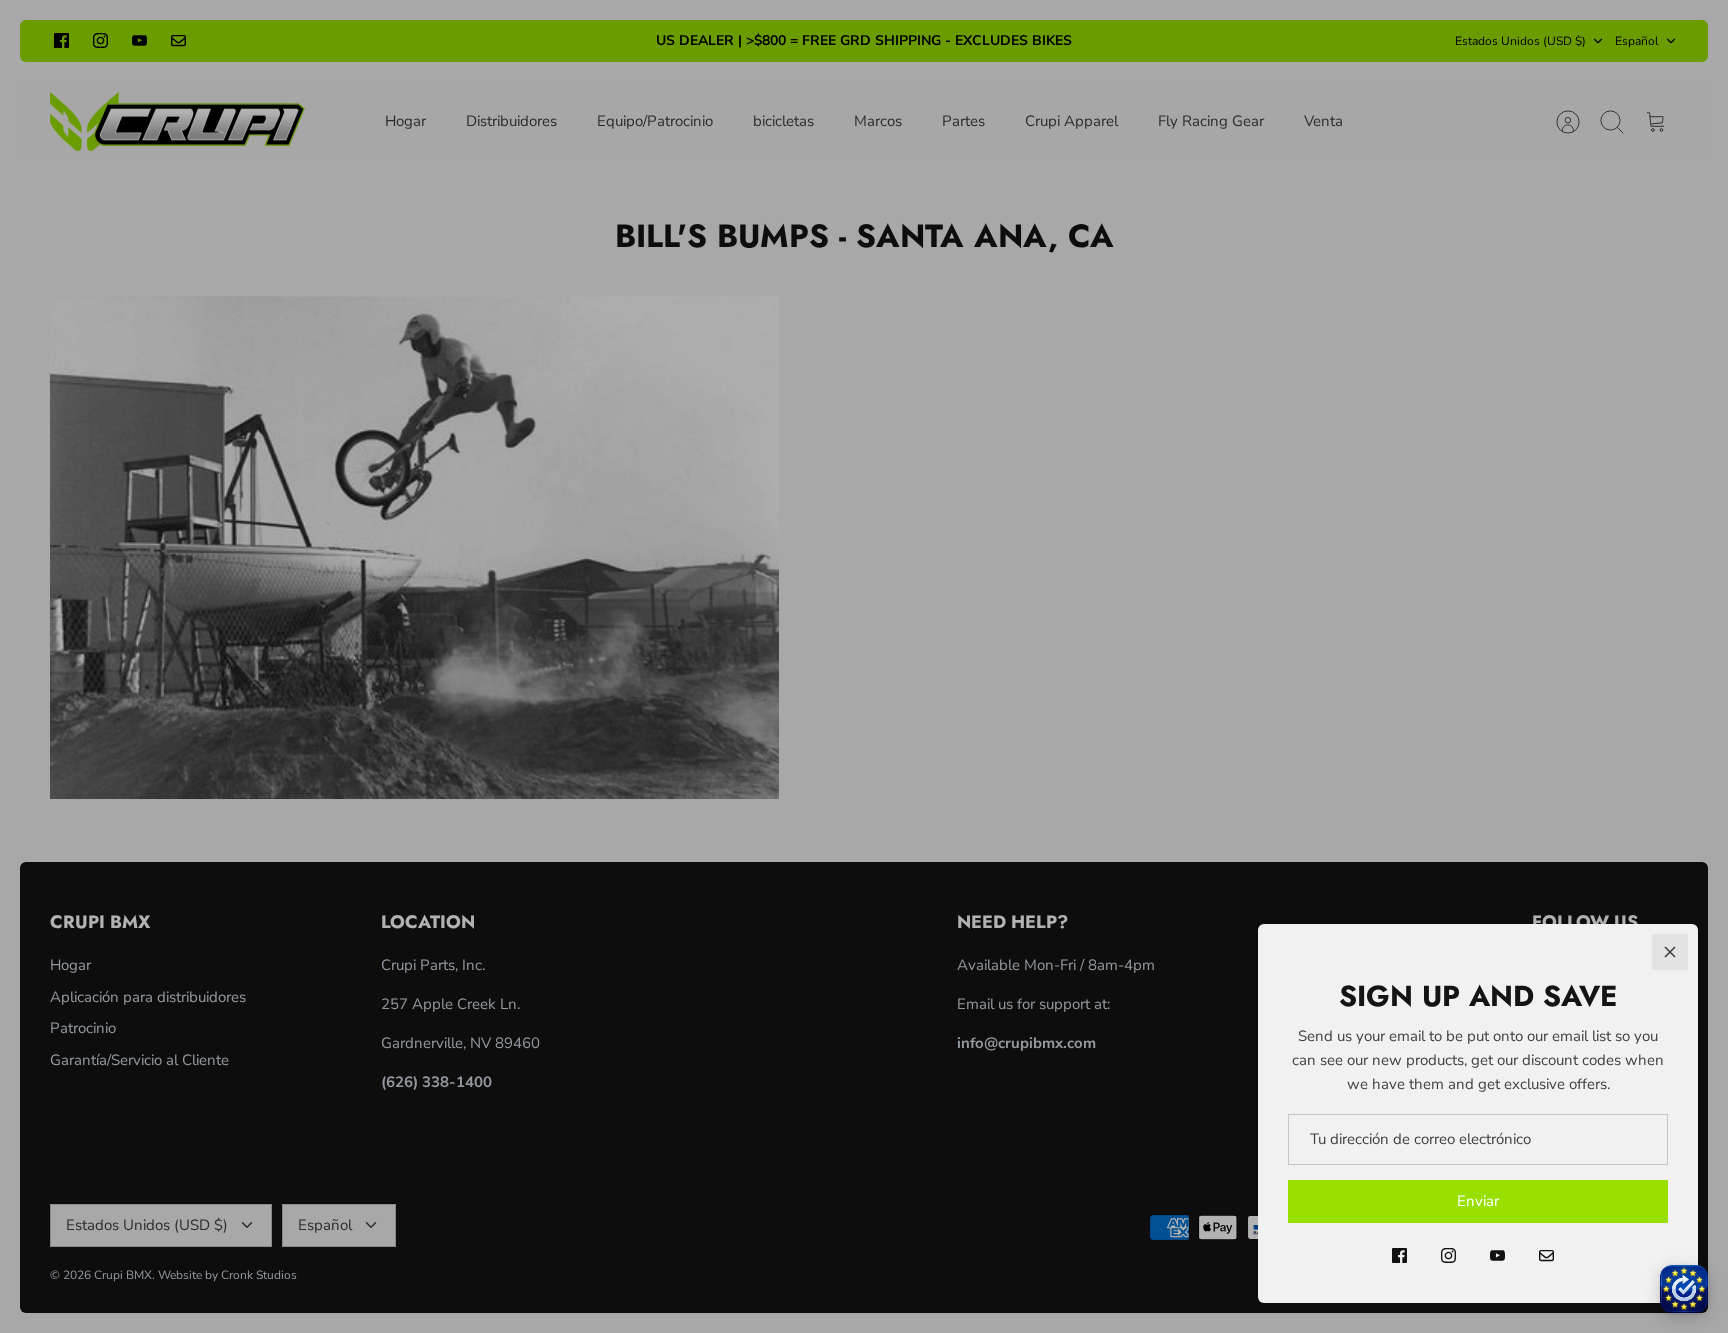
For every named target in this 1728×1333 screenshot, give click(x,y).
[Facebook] (1399, 1255)
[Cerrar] (1670, 952)
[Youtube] (1497, 1255)
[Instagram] (1448, 1255)
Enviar (1478, 1201)
